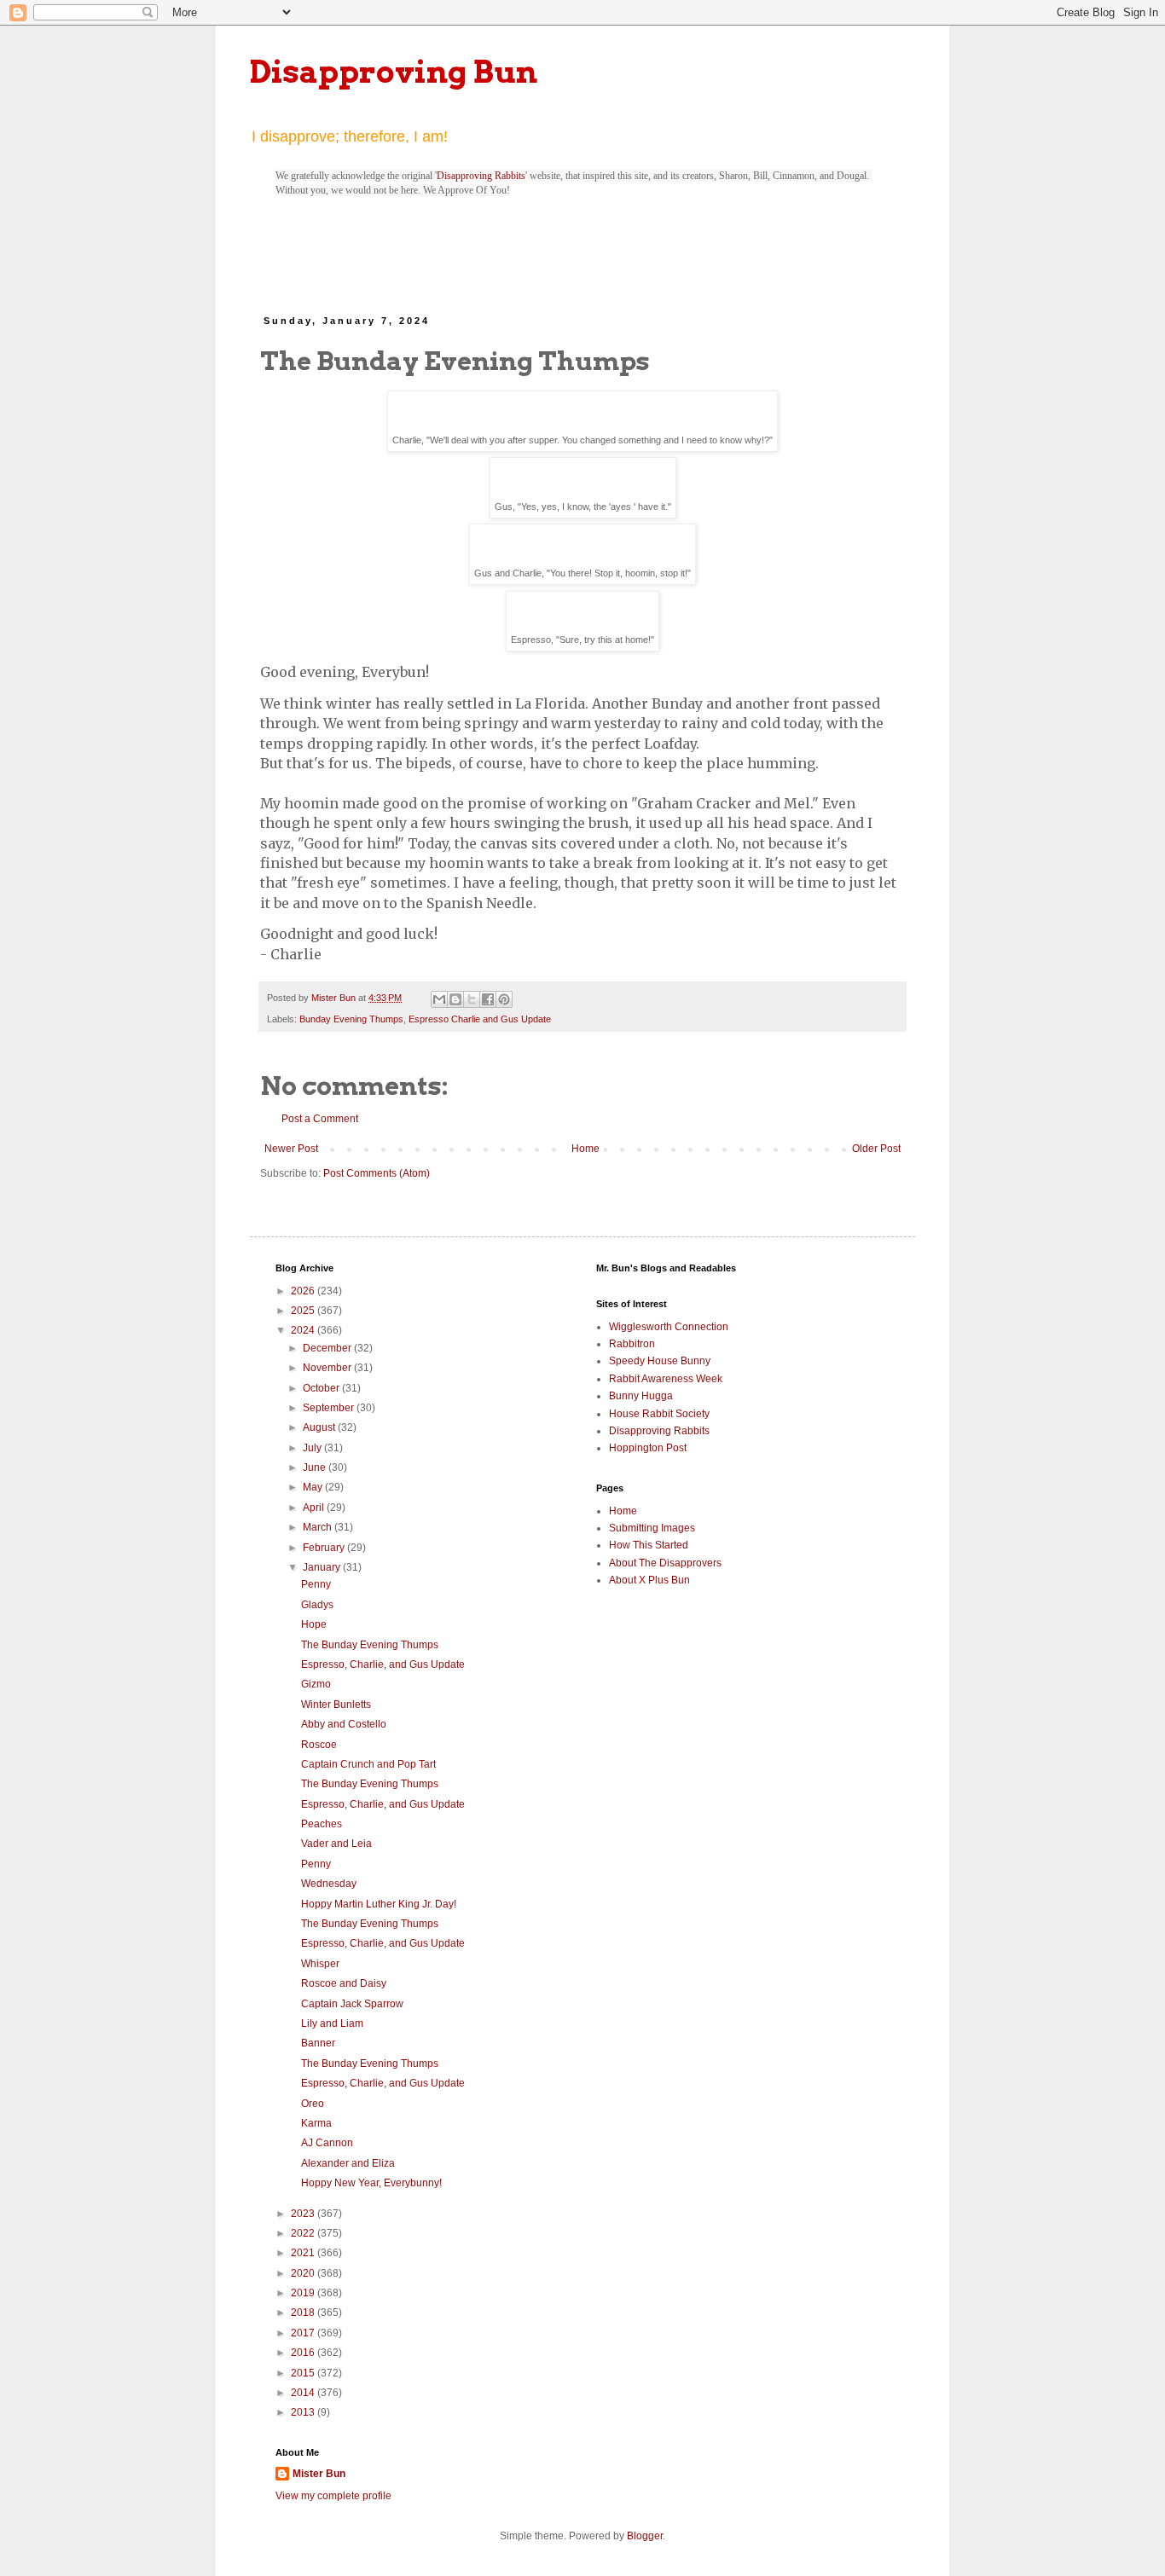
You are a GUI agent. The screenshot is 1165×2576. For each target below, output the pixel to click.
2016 (304, 2353)
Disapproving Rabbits (481, 176)
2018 (304, 2313)
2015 (304, 2373)
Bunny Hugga (641, 1396)
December (328, 1348)
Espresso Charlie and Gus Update (480, 1019)
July (313, 1448)
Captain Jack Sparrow (352, 2004)
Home (585, 1149)
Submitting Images (652, 1528)
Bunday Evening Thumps (351, 1019)
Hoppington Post (648, 1448)
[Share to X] (472, 999)
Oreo (313, 2104)
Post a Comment (320, 1119)
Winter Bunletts (336, 1705)
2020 (304, 2273)
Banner (318, 2043)
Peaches (322, 1824)
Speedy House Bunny (660, 1361)
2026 (304, 1291)
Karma (316, 2123)
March (319, 1527)
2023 (304, 2214)
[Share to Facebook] (488, 999)
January (323, 1567)
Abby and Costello (344, 1724)
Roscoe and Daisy (344, 1983)
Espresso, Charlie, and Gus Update (383, 1664)
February (325, 1548)
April (315, 1508)
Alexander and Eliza (348, 2163)
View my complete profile (333, 2496)
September (330, 1408)
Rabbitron (632, 1344)
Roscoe (319, 1745)
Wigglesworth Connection (669, 1327)
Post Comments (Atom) (377, 1173)
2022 (304, 2233)
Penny (316, 1584)
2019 (304, 2293)
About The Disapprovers (665, 1563)
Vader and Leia (336, 1844)
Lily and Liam (332, 2023)
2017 (304, 2333)
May (314, 1487)
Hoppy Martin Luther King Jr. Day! (379, 1904)
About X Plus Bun (649, 1580)
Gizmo (316, 1684)
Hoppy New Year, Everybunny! (371, 2183)
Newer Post (291, 1149)
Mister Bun (319, 2474)
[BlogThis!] (455, 999)
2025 (304, 1311)
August (320, 1427)
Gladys (317, 1605)
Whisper (320, 1964)
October (322, 1388)
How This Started (649, 1545)
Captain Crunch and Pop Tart (368, 1764)
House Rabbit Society (659, 1414)
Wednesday (329, 1884)
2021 (304, 2253)
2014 (304, 2393)
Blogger (645, 2536)
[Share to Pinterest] (504, 999)
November (328, 1368)
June (316, 1467)
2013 (304, 2412)
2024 (304, 1330)
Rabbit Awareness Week (666, 1379)
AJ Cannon (327, 2143)
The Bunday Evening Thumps (370, 1645)
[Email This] (439, 999)
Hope (314, 1624)
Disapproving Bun (394, 72)
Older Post (876, 1149)
